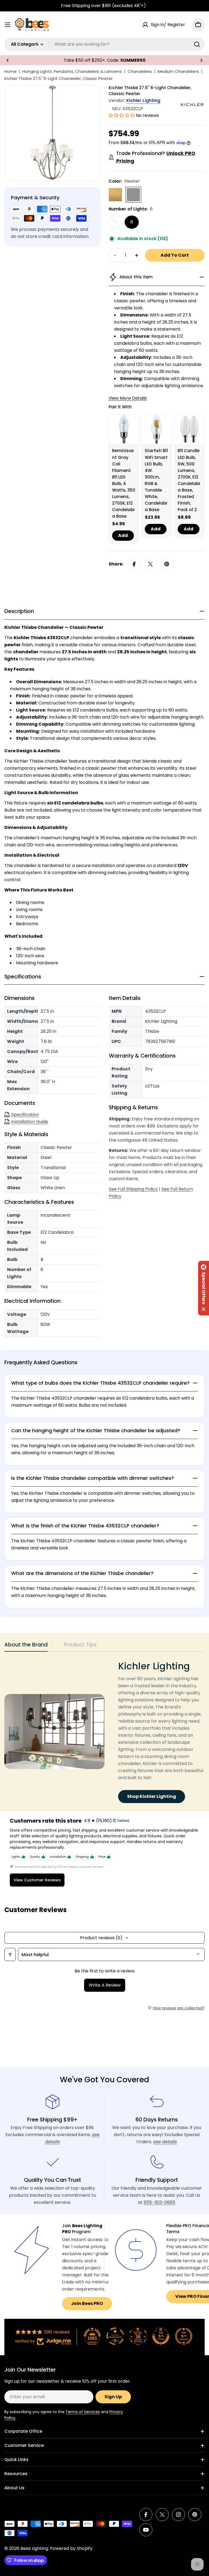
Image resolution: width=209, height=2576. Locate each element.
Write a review (105, 1985)
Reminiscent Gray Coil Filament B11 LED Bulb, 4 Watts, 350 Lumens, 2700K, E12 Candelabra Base (124, 483)
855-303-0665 (159, 2202)
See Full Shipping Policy (133, 1189)
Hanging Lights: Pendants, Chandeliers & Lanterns (72, 71)
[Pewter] (133, 195)
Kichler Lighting (143, 100)
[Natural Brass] (115, 195)
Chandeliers (140, 71)
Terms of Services (83, 2412)
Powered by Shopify (71, 2548)
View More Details (128, 398)
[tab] (26, 1646)
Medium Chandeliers (178, 71)
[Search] (197, 44)
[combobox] (104, 44)
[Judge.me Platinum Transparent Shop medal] (115, 2336)
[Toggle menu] (8, 25)
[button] (8, 60)
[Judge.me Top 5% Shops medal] (161, 2336)
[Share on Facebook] (134, 564)
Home (10, 71)
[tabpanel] (104, 1732)
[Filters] (10, 1954)
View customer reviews (37, 1880)
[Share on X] (150, 564)
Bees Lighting (34, 2548)
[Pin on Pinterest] (167, 564)
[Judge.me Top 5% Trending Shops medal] (184, 2336)
